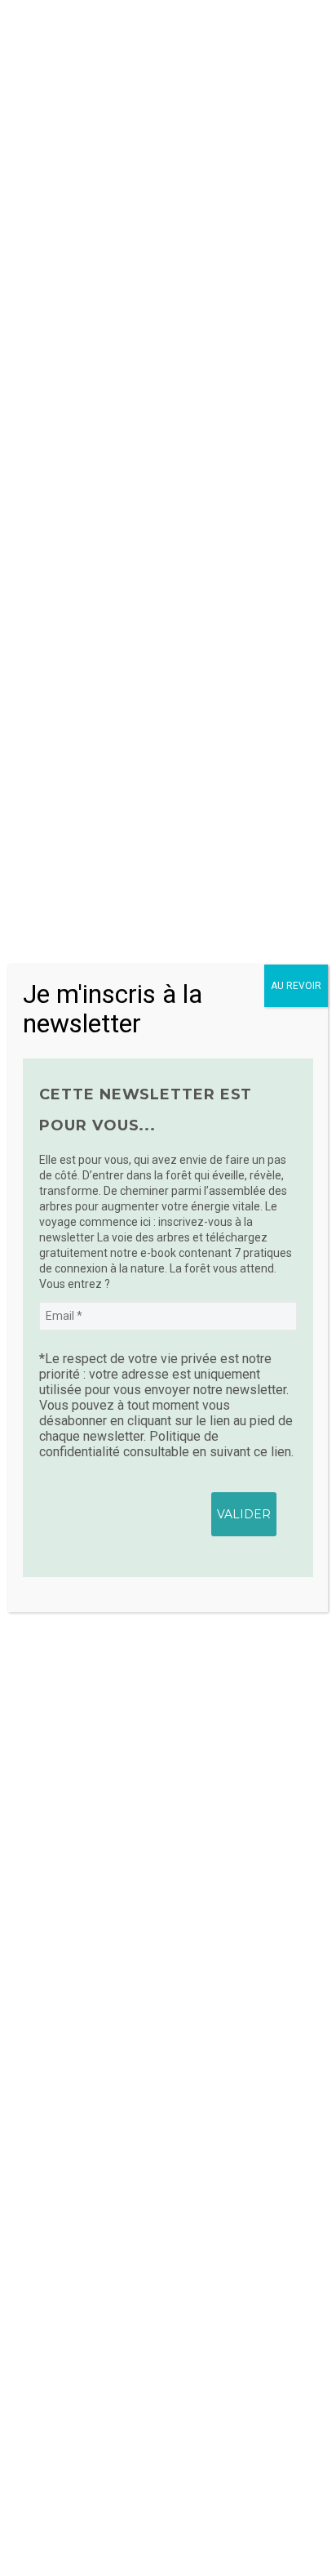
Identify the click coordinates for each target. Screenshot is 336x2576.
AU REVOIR (296, 986)
